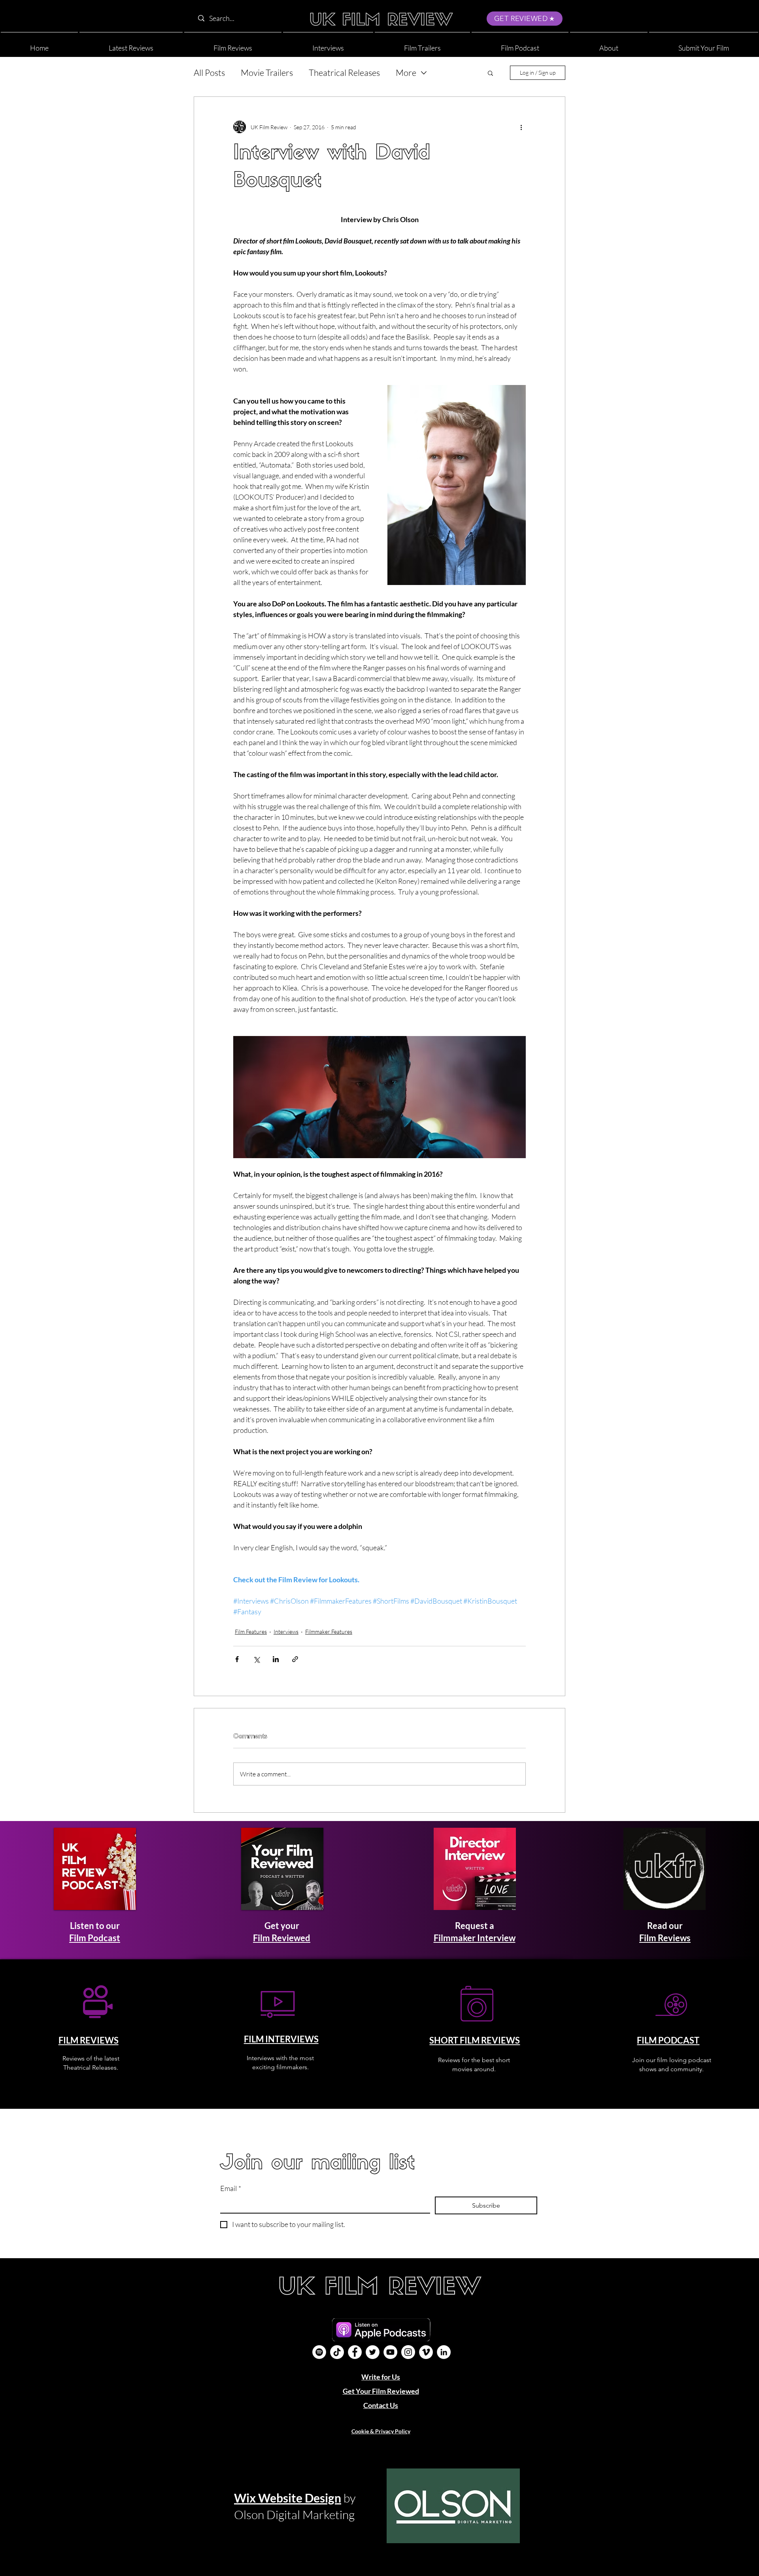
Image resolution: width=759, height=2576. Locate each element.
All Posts (209, 73)
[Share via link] (295, 1659)
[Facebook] (355, 2352)
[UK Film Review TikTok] (337, 2352)
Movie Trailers (267, 73)
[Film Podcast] (319, 2352)
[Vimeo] (426, 2352)
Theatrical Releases (344, 73)
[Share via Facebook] (237, 1659)
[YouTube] (390, 2352)
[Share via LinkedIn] (276, 1659)
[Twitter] (373, 2352)
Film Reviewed (282, 1938)
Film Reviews (665, 1938)
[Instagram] (408, 2352)
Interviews (286, 1631)
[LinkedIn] (444, 2352)
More (406, 73)
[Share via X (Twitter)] (256, 1659)
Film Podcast (95, 1938)
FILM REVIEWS (89, 2040)
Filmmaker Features (329, 1631)
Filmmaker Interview (475, 1938)
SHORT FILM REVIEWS (475, 2040)
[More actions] (521, 127)
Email (231, 2188)
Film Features (251, 1631)
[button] (609, 44)
